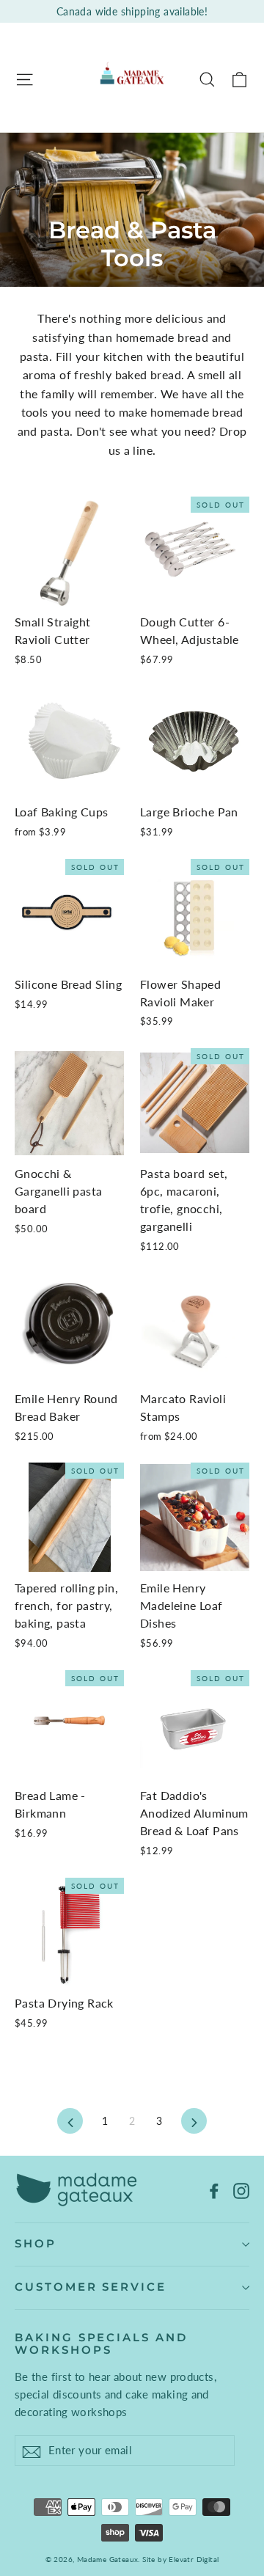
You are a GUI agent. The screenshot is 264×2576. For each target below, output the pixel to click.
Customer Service (91, 2287)
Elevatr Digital (194, 2559)
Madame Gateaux (108, 2559)
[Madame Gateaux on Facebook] (214, 2189)
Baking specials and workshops (101, 2344)
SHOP (36, 2244)
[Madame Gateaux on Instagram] (241, 2189)
